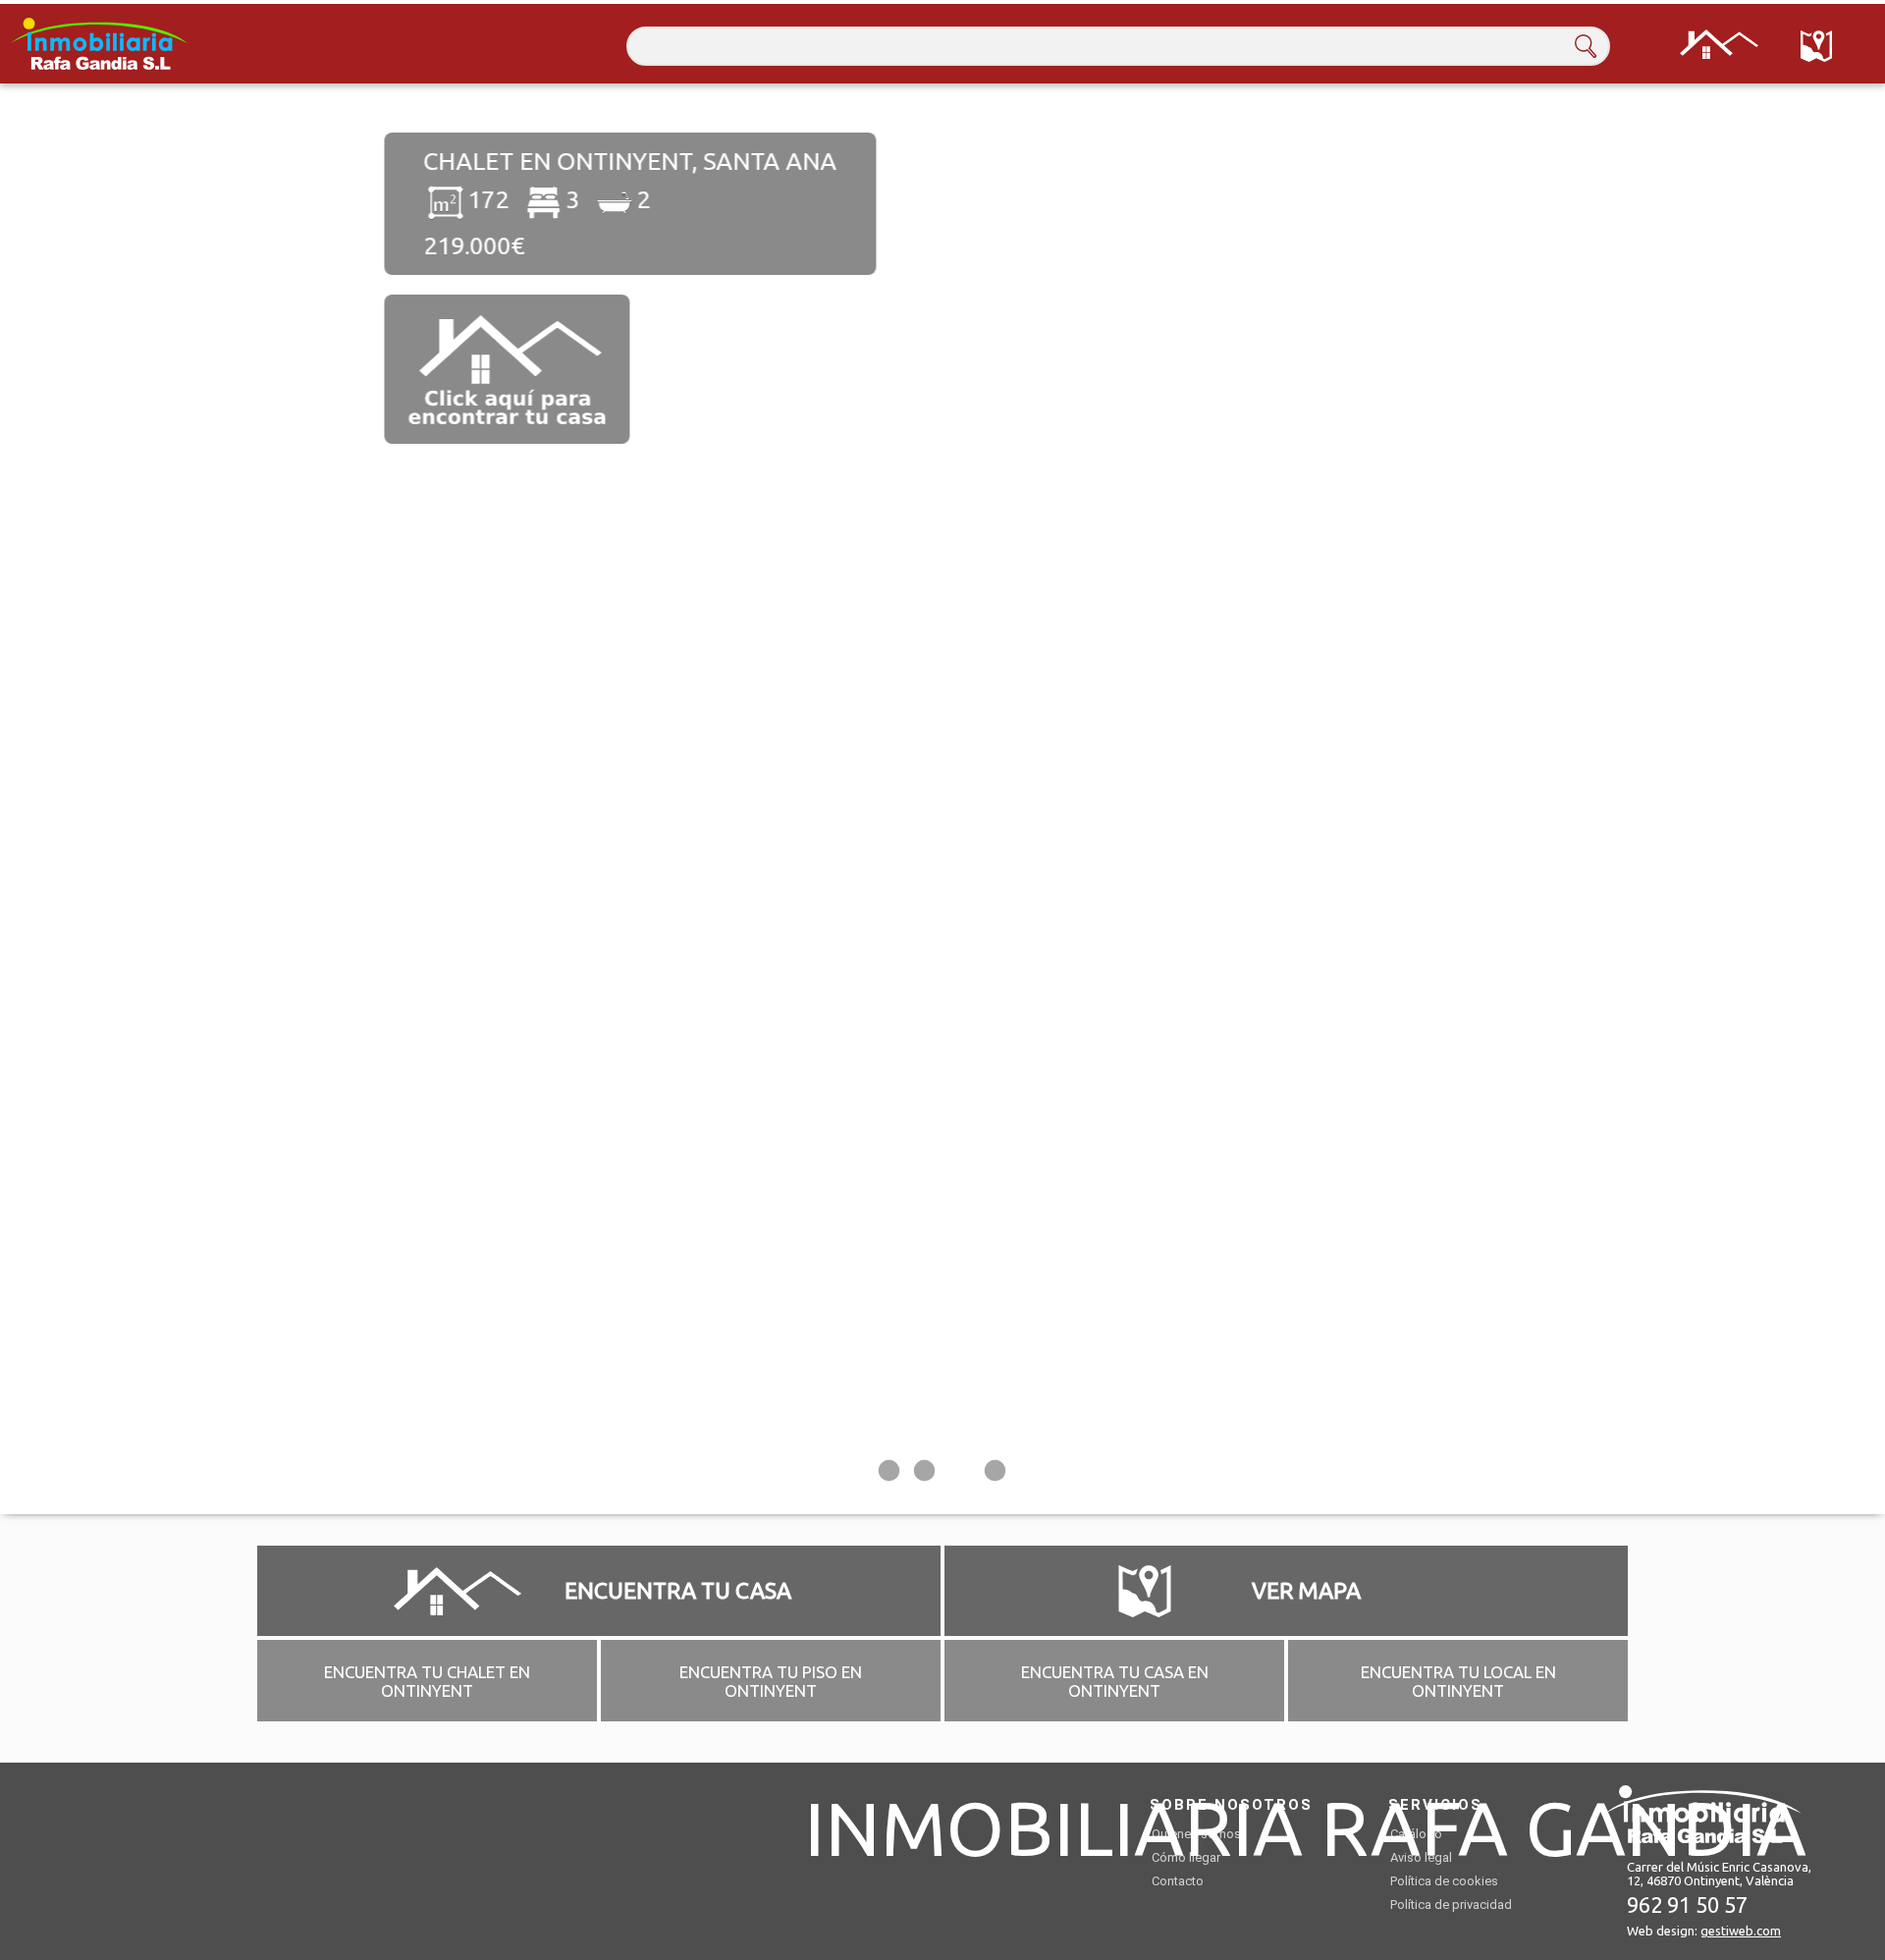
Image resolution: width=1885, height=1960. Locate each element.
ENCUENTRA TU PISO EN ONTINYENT (771, 1681)
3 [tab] (960, 1474)
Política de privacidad (1451, 1905)
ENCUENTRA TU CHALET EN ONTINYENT (427, 1681)
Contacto (1178, 1881)
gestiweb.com (1741, 1931)
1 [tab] (889, 1474)
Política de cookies (1444, 1881)
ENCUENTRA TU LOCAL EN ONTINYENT (1458, 1681)
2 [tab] (925, 1474)
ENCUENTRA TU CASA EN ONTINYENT (1115, 1681)
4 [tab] (996, 1474)
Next (1811, 799)
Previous (74, 799)
